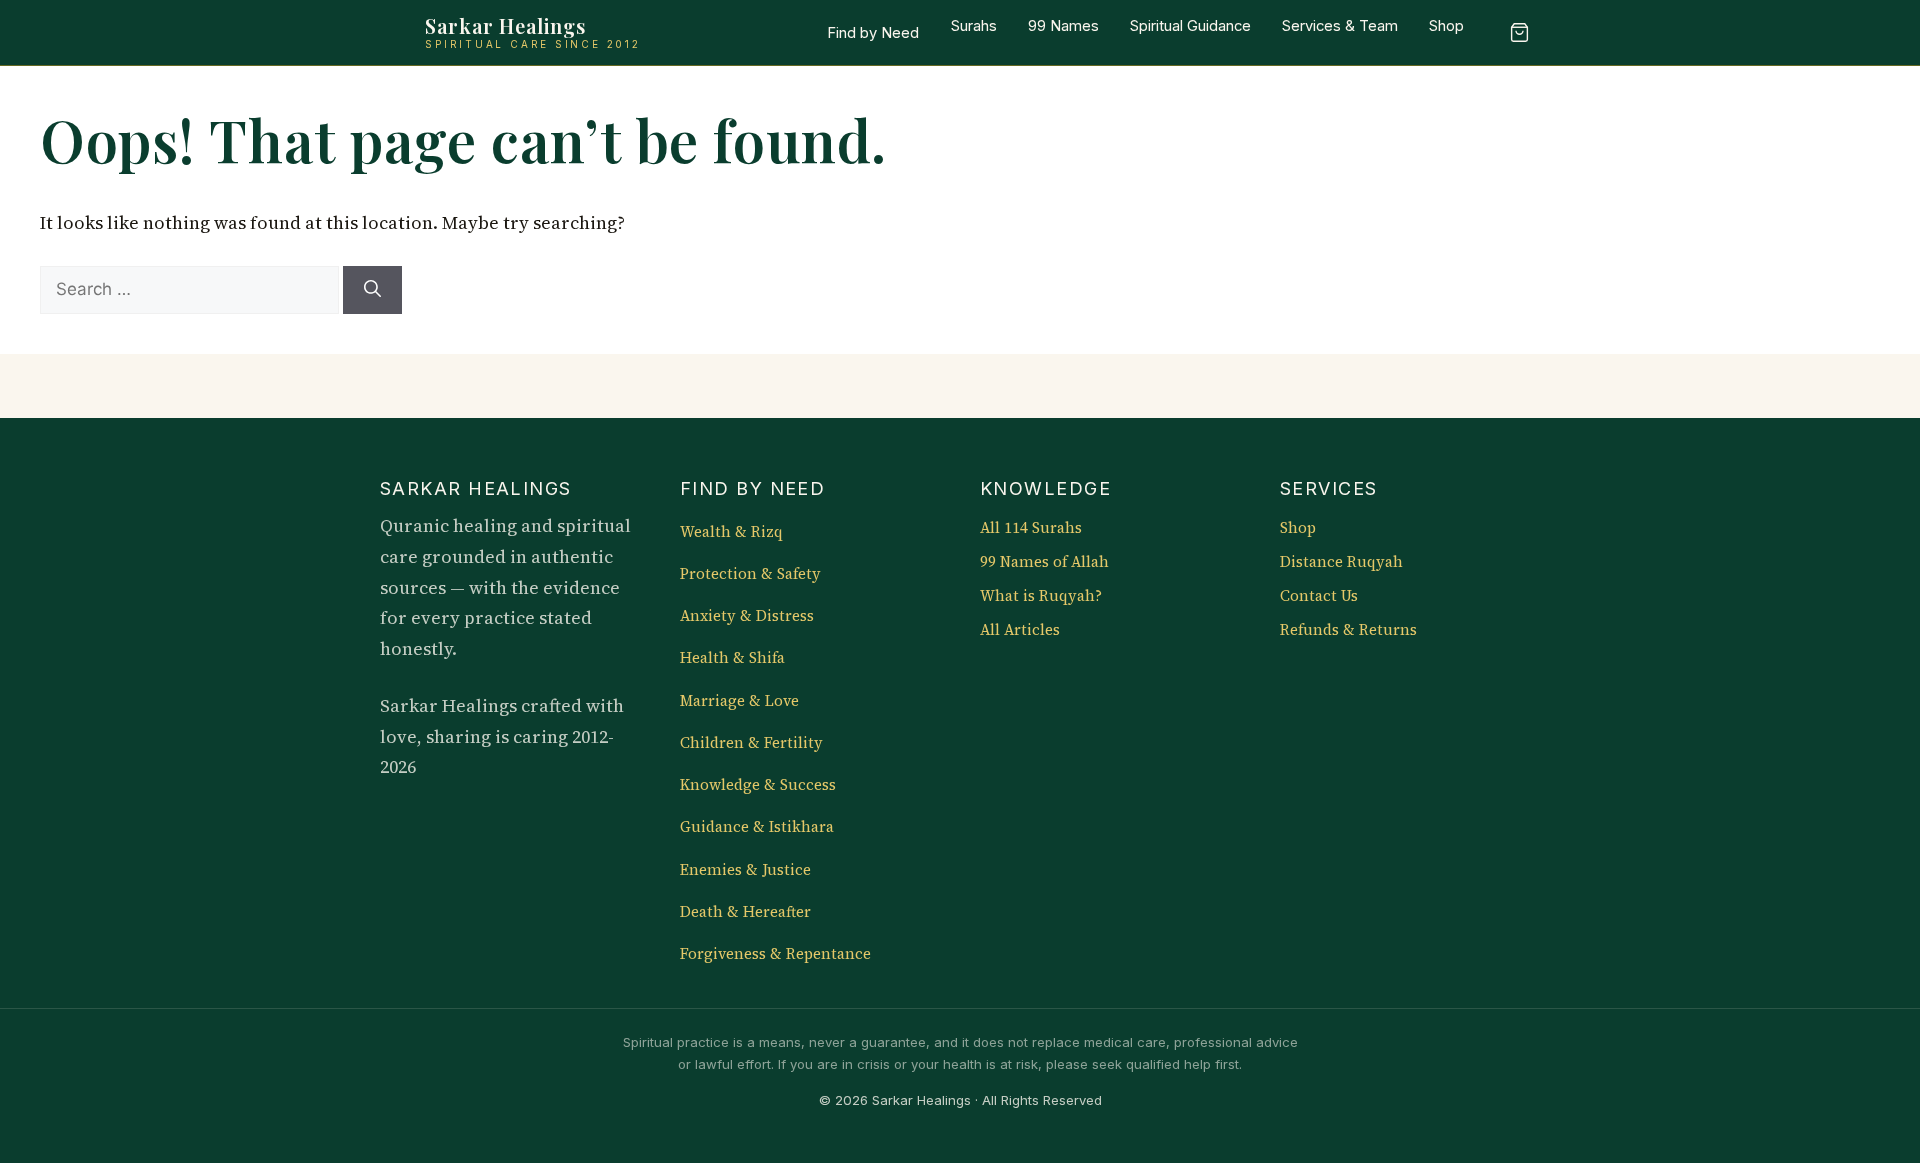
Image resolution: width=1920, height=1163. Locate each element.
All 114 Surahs (1031, 528)
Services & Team (1340, 26)
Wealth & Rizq (731, 532)
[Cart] (1519, 33)
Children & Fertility (751, 743)
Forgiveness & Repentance (775, 954)
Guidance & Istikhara (757, 827)
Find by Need (873, 33)
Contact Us (1319, 596)
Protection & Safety (750, 574)
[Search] (372, 290)
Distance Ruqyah (1341, 562)
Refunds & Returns (1348, 630)
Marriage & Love (739, 701)
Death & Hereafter (745, 912)
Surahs (974, 26)
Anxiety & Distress (747, 616)
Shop (1446, 26)
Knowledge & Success (758, 785)
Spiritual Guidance (1190, 26)
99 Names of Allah (1044, 562)
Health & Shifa (732, 658)
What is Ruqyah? (1041, 596)
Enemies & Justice (745, 870)
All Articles (1020, 630)
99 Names (1063, 26)
